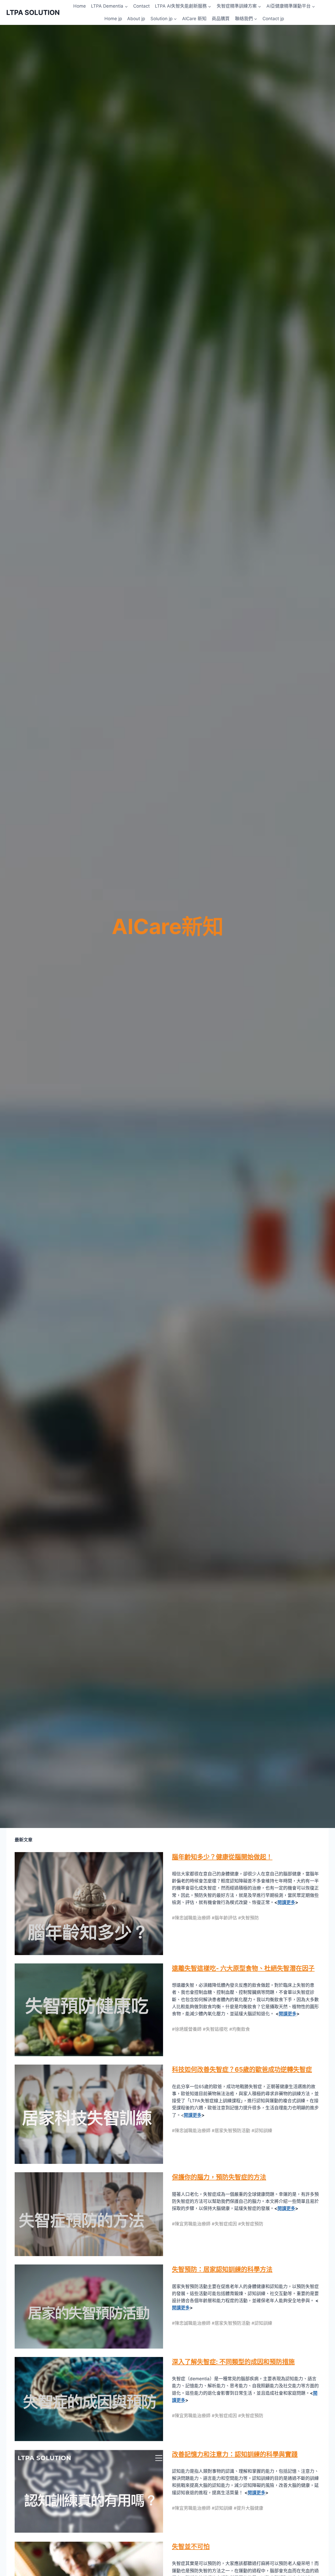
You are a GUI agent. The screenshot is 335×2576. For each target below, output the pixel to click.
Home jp (113, 19)
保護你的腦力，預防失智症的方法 (219, 2177)
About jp (136, 19)
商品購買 (221, 19)
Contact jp (273, 19)
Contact (141, 6)
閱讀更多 (286, 1902)
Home (80, 6)
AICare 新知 (194, 19)
